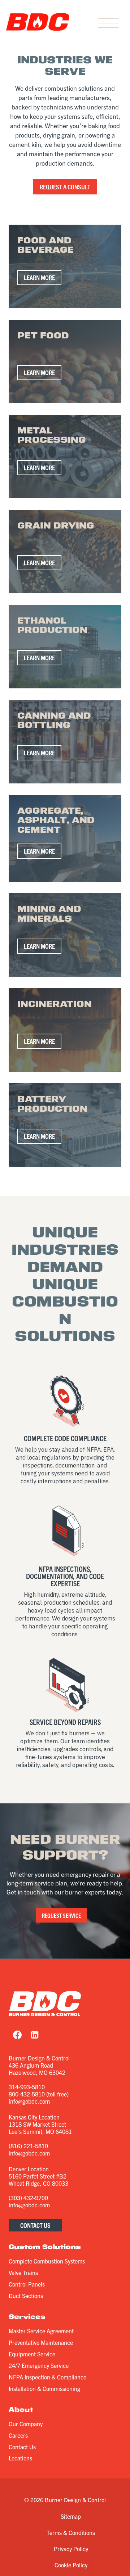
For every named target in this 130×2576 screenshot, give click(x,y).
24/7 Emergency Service (39, 2365)
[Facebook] (17, 2035)
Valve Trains (23, 2272)
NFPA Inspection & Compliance (47, 2377)
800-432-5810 (27, 2094)
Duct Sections (26, 2296)
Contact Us (22, 2447)
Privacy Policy (71, 2549)
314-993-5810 (27, 2087)
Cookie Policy (71, 2565)
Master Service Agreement (41, 2331)
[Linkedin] (35, 2035)
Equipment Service (32, 2354)
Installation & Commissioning (44, 2388)
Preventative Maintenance (41, 2342)
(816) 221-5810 (28, 2146)
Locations (20, 2458)
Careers (18, 2435)
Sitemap (71, 2516)
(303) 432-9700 (28, 2198)
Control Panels (27, 2284)
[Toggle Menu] (108, 24)
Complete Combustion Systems (47, 2261)
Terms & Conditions (71, 2532)
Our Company (26, 2424)
